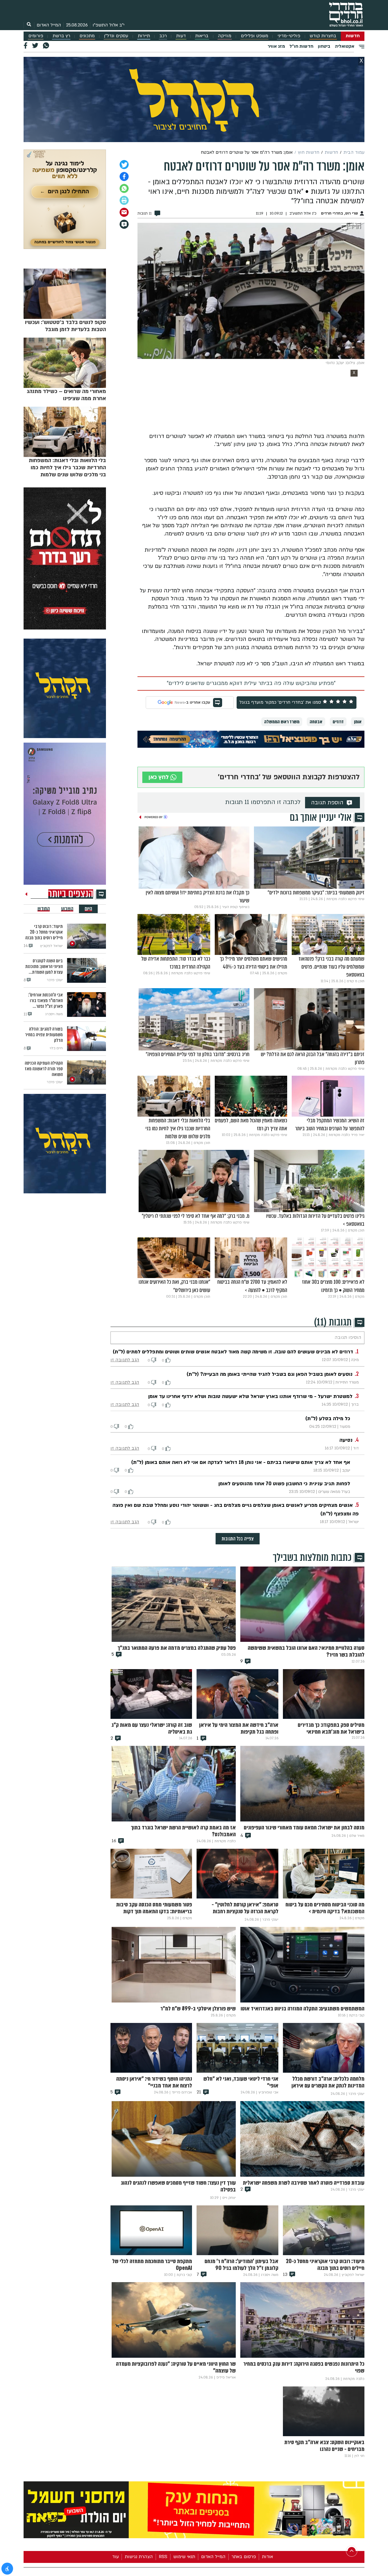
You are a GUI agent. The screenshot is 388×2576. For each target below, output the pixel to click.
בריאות (202, 36)
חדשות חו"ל (301, 46)
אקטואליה (345, 46)
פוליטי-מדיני (289, 36)
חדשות (353, 36)
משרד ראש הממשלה (282, 722)
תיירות (144, 36)
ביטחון (324, 46)
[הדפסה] (124, 200)
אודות (267, 2557)
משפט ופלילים (255, 36)
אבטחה (316, 722)
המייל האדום (49, 25)
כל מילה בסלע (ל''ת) (328, 1419)
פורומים (36, 36)
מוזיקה (225, 36)
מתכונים (87, 36)
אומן (358, 722)
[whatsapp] (124, 188)
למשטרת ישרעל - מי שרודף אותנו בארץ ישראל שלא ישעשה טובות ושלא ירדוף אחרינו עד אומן (250, 1396)
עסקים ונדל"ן (116, 36)
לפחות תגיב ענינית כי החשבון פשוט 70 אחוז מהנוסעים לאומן (284, 1484)
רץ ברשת (61, 36)
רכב (163, 36)
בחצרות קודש (323, 36)
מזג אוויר (276, 46)
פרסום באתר (244, 2557)
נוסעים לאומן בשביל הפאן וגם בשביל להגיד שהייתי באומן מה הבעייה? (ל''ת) (270, 1374)
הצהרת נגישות (139, 2557)
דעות (181, 36)
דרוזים (338, 722)
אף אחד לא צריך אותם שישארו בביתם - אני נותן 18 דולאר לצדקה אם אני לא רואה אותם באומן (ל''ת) (241, 1462)
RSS (163, 2557)
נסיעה (346, 1440)
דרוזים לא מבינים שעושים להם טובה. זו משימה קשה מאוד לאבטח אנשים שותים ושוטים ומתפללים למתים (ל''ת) (233, 1352)
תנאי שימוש (184, 2557)
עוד (115, 2557)
